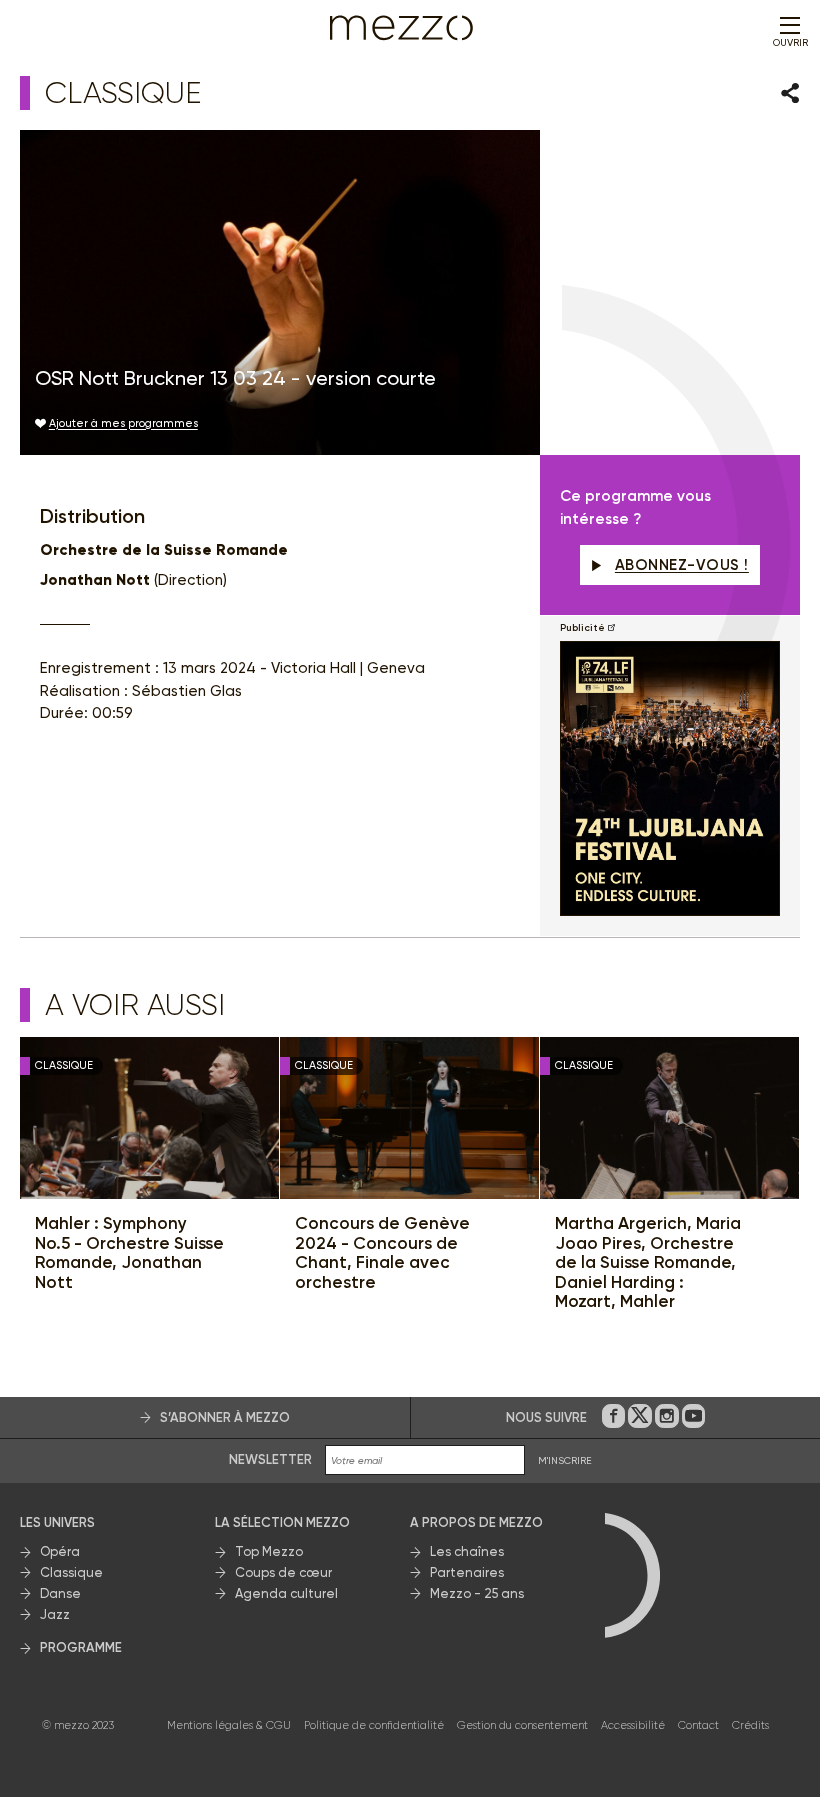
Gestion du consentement (522, 1725)
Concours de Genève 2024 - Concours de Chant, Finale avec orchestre (382, 1253)
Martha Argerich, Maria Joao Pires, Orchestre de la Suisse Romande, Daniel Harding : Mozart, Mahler (648, 1262)
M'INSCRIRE (565, 1460)
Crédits (750, 1725)
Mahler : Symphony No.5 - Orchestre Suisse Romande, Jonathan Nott (129, 1253)
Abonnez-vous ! (682, 565)
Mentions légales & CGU (229, 1725)
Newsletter (270, 1459)
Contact (698, 1725)
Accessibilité (633, 1725)
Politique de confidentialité (374, 1725)
